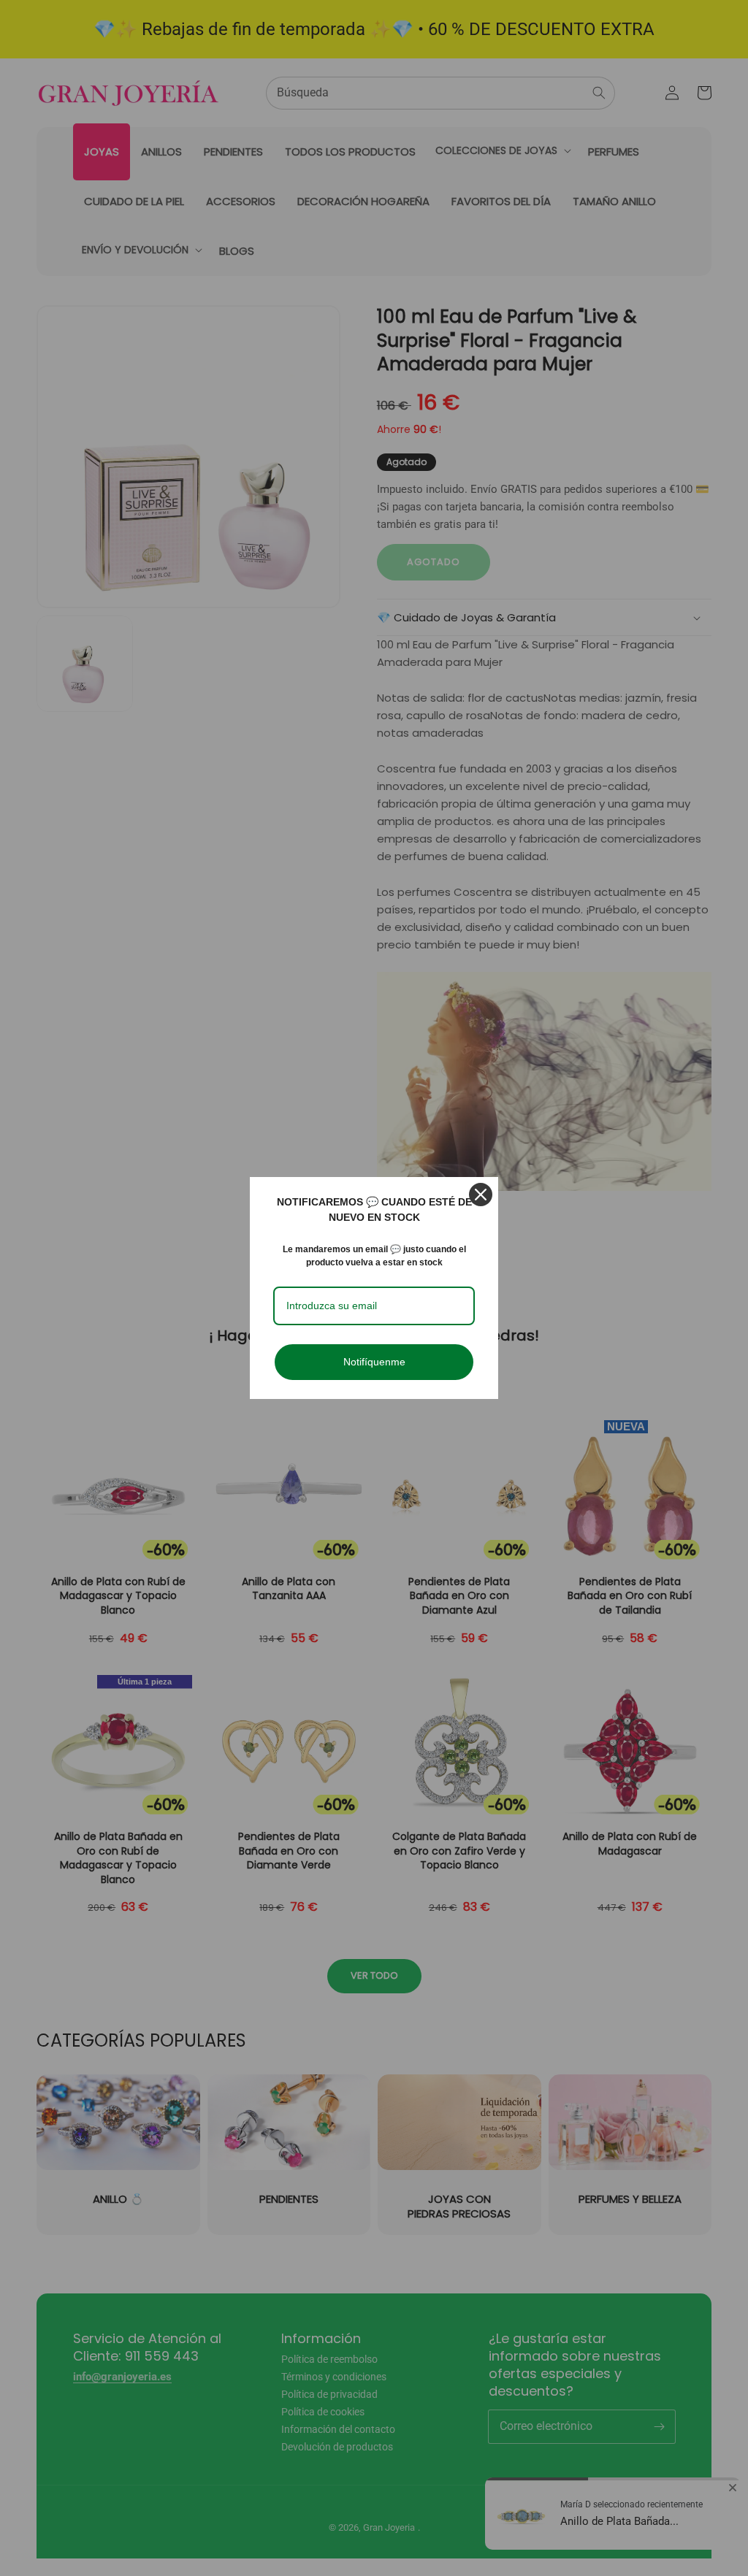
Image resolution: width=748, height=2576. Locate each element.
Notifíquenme (374, 1362)
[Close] (481, 1195)
